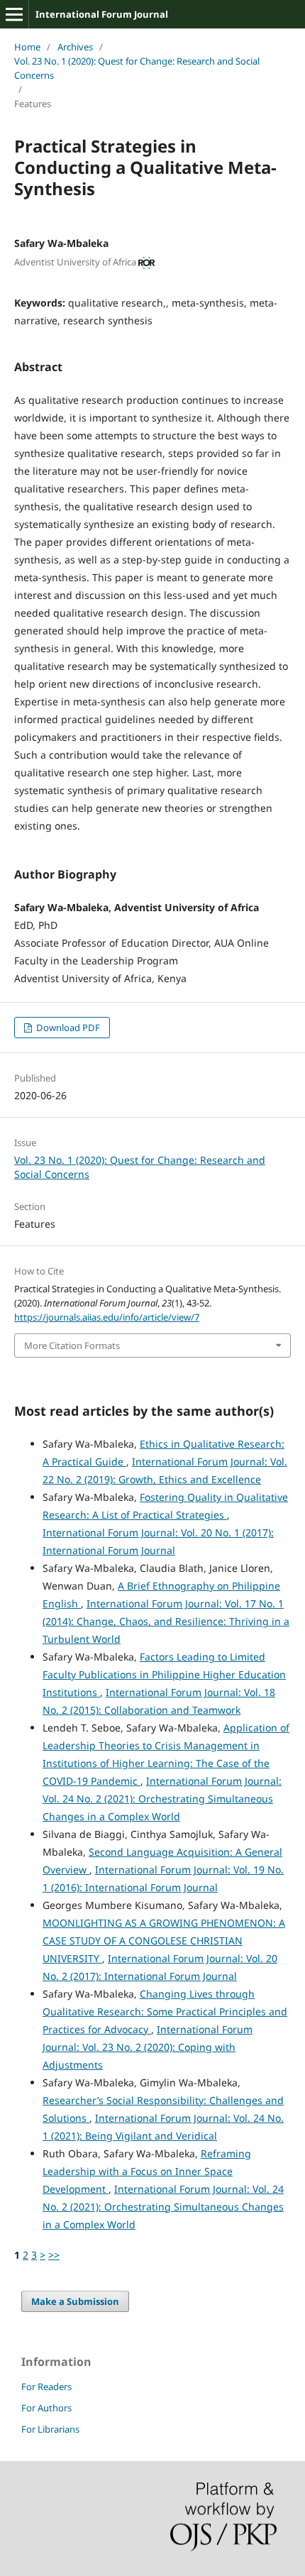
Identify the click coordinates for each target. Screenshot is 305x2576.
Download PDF (67, 1028)
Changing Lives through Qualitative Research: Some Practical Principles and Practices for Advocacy (165, 2011)
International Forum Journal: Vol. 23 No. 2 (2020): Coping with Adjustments (148, 2047)
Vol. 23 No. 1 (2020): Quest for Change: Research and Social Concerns (137, 68)
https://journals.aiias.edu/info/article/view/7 (107, 1317)
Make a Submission (75, 2301)
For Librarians (50, 2429)
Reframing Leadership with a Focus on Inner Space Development (147, 2171)
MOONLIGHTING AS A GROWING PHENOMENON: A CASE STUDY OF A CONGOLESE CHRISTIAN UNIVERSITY (164, 1941)
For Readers (46, 2387)
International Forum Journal (102, 14)
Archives (75, 47)
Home (27, 47)
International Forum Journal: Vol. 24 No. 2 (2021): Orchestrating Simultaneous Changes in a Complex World (162, 1799)
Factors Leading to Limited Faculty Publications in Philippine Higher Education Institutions (164, 1674)
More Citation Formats (72, 1345)
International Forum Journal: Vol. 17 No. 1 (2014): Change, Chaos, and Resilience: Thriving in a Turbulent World (166, 1621)
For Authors (46, 2408)
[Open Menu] (14, 14)
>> (54, 2255)
